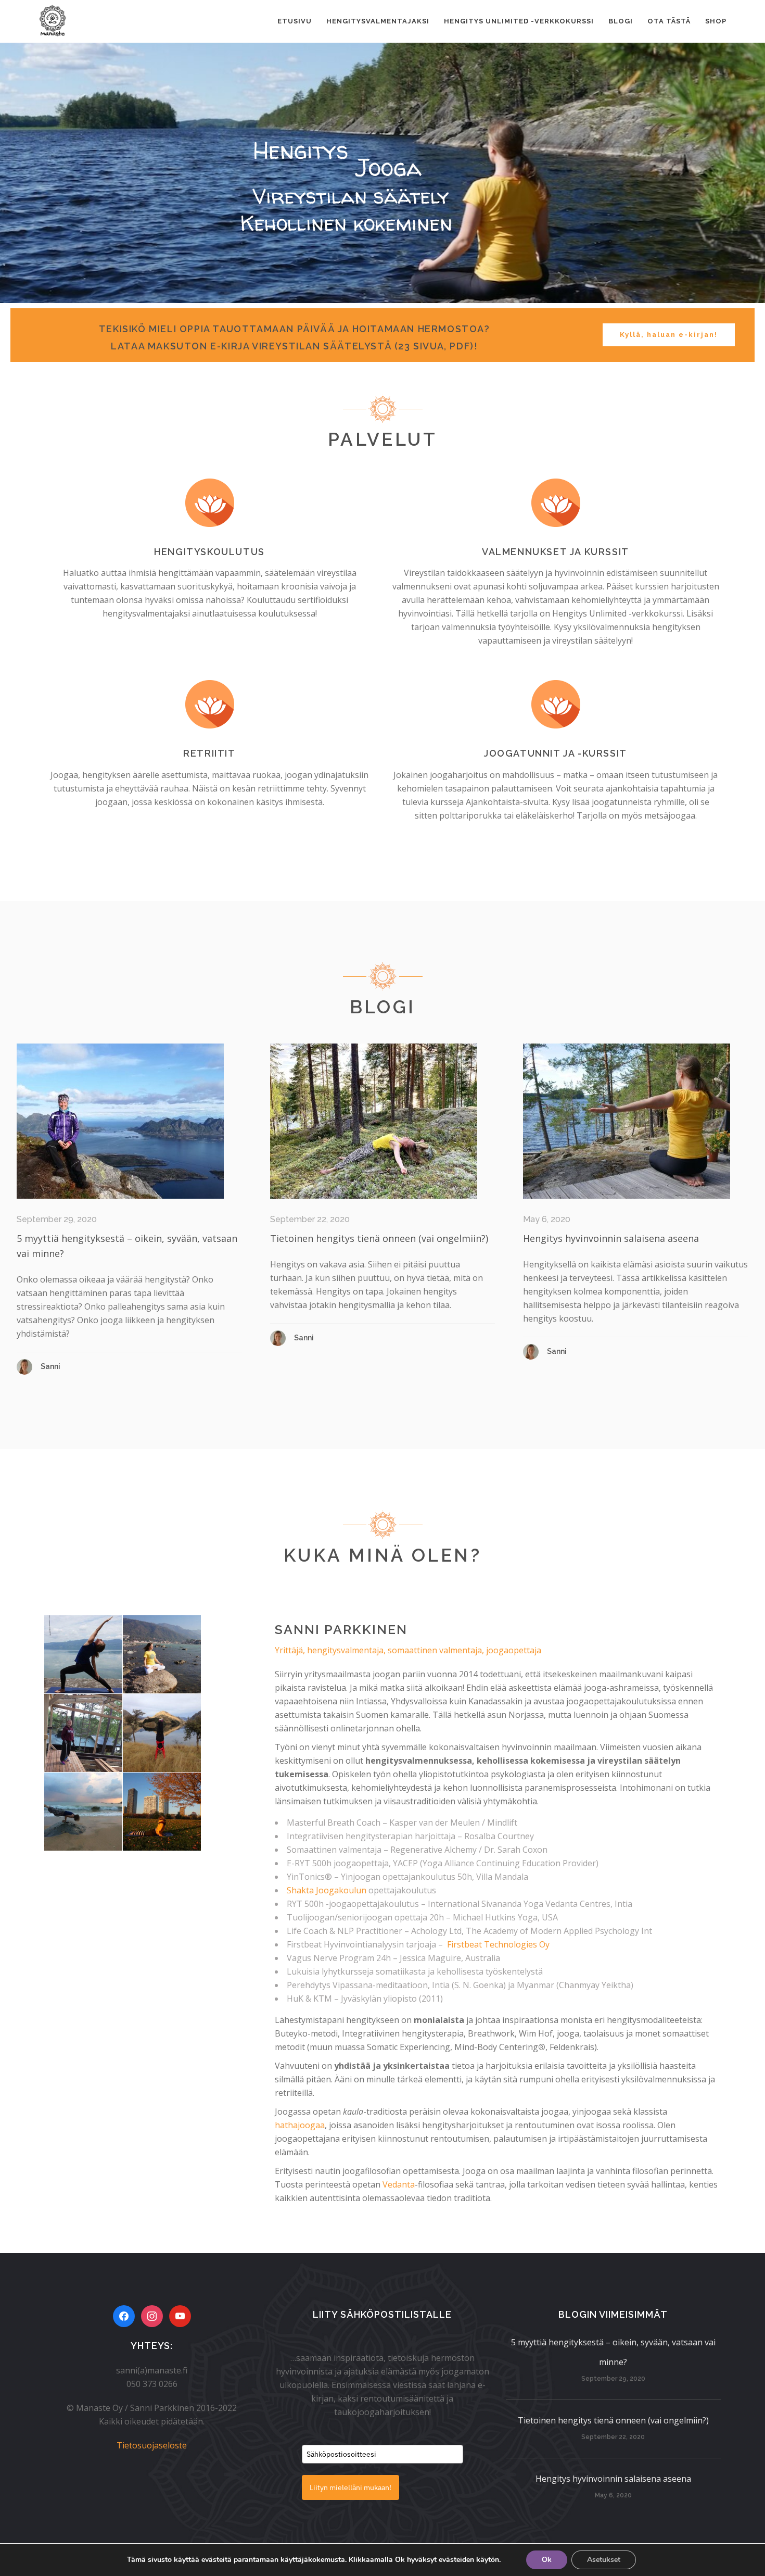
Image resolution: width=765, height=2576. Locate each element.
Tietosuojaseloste (152, 2445)
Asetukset (604, 2560)
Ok (547, 2560)
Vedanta (399, 2184)
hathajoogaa (300, 2125)
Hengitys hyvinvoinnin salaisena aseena (611, 1238)
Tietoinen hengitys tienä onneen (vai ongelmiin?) (379, 1238)
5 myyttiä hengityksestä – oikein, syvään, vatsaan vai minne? (613, 2352)
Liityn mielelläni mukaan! (350, 2487)
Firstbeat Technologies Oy (498, 1944)
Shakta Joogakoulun (327, 1890)
